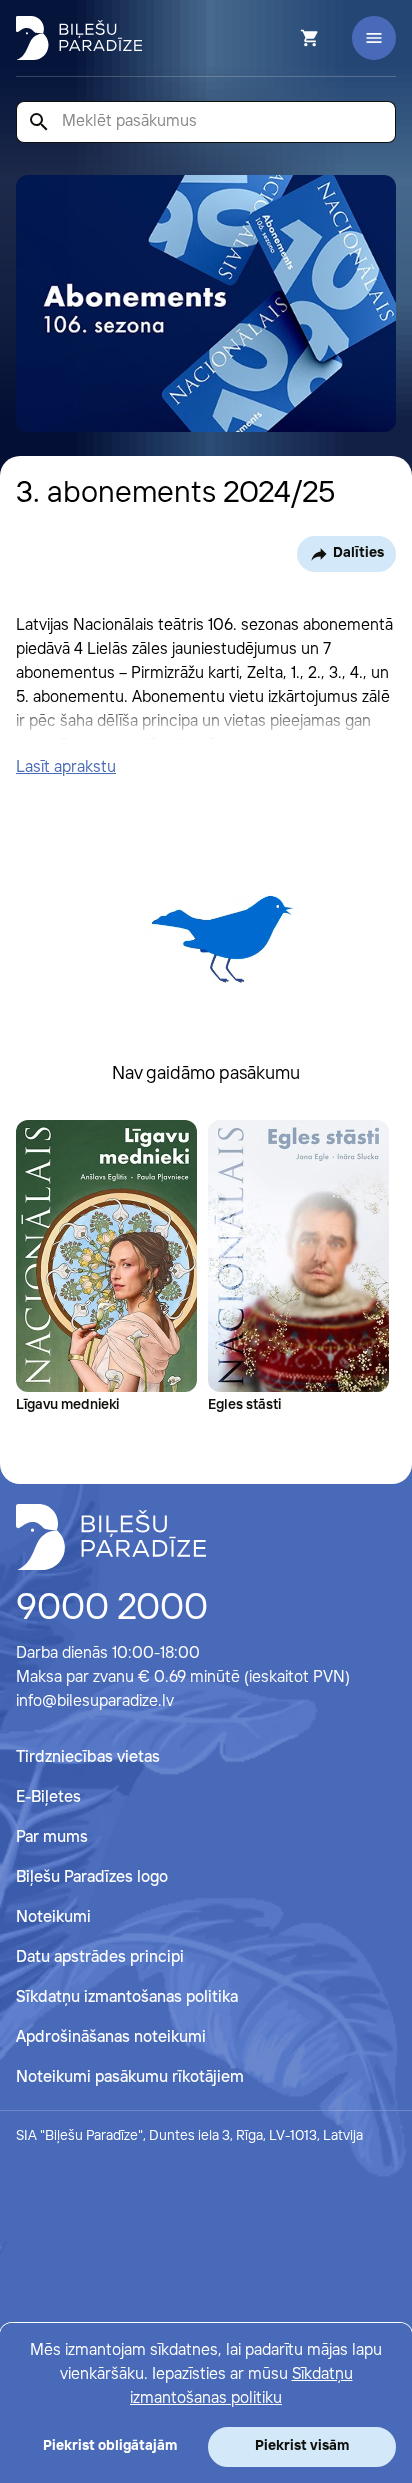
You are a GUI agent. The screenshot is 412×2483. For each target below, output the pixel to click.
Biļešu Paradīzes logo (92, 1877)
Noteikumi (53, 1917)
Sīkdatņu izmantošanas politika (127, 1997)
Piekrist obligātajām (110, 2446)
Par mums (52, 1837)
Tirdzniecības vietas (88, 1757)
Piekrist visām (302, 2446)
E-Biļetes (48, 1797)
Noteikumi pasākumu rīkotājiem (130, 2077)
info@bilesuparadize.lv (95, 1701)
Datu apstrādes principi (100, 1957)
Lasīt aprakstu (66, 767)
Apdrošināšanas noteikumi (111, 2037)
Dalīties (358, 553)
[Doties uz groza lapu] (283, 38)
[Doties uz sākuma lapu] (79, 38)
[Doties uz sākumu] (111, 1537)
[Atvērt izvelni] (374, 38)
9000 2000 (112, 1609)
